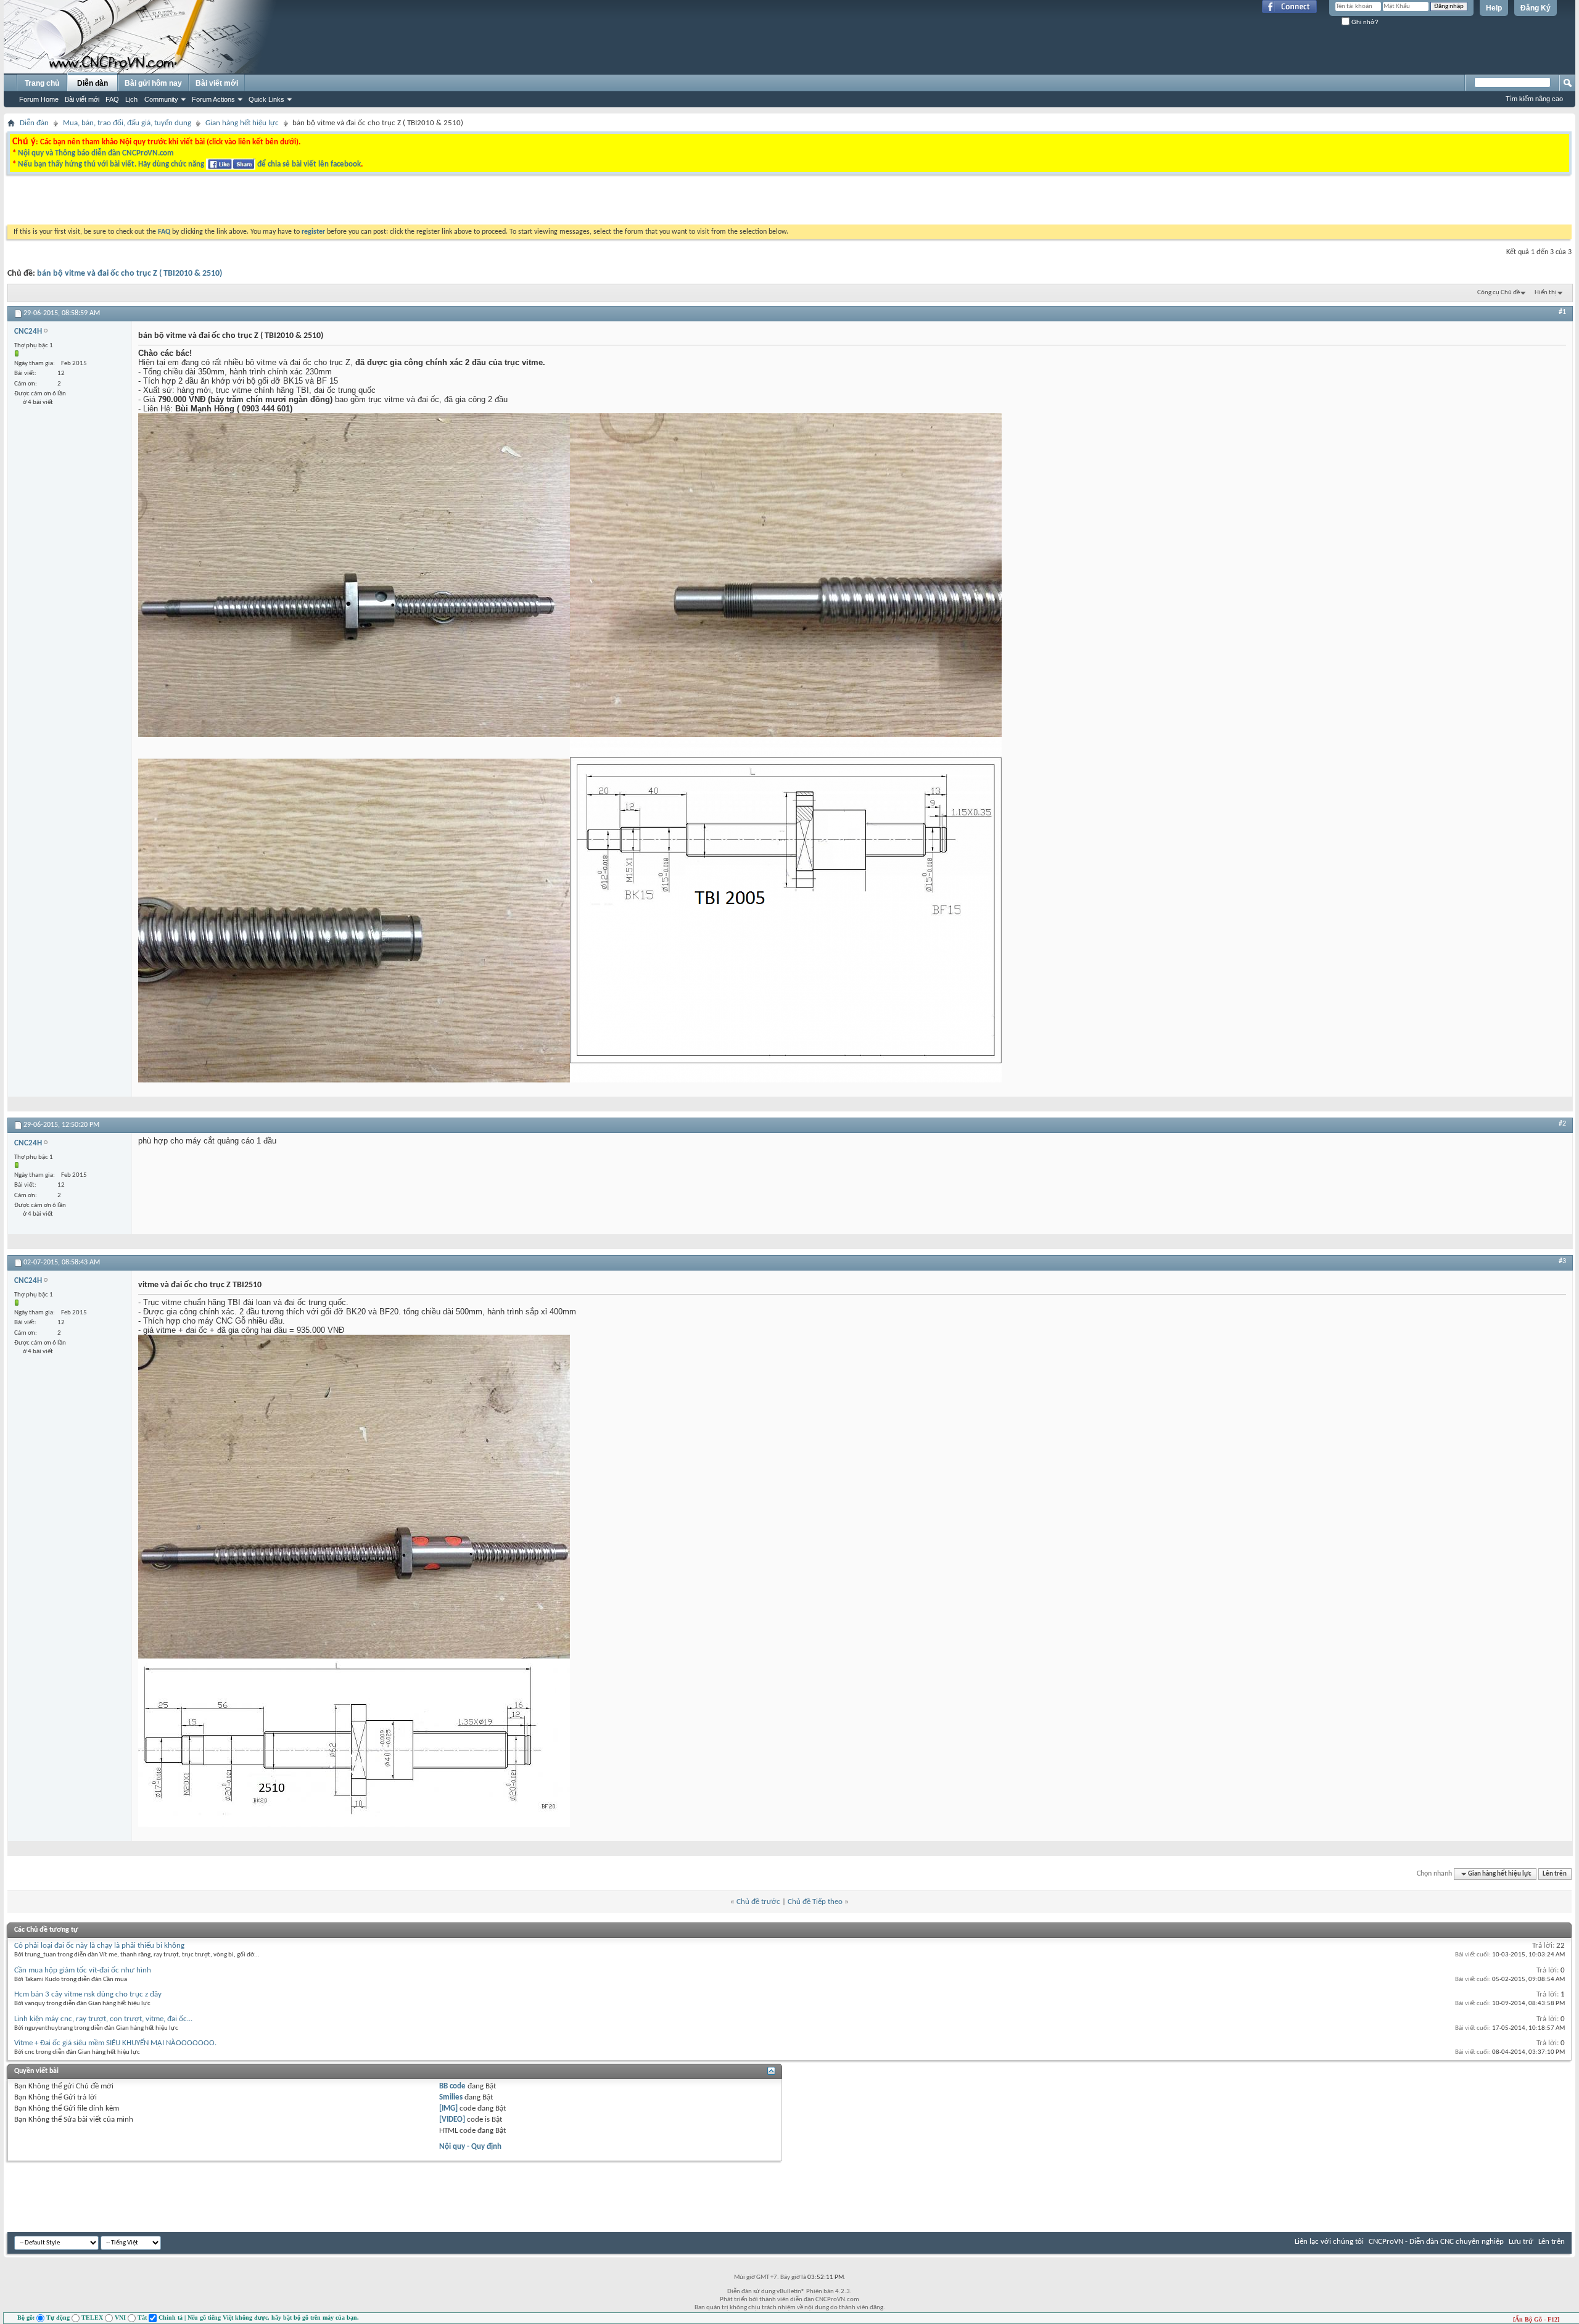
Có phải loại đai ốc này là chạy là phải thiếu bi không (99, 1946)
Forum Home (39, 99)
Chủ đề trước (758, 1902)
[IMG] (448, 2108)
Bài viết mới (82, 99)
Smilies (451, 2097)
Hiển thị (1546, 293)
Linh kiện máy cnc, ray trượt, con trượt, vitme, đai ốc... (103, 2019)
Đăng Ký (1536, 8)
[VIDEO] (452, 2120)
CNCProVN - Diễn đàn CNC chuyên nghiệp (1436, 2242)
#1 (1562, 312)
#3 (1562, 1261)
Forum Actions (213, 99)
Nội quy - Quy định (470, 2147)
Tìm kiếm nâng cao (1534, 99)
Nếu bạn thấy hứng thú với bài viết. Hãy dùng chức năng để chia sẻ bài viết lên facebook (189, 164)
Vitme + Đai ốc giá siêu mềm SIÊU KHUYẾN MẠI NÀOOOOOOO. (115, 2043)
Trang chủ (42, 83)
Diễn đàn (93, 83)
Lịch (131, 99)
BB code (452, 2086)
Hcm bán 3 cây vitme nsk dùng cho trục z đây (88, 1994)
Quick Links (266, 99)
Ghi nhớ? (1364, 22)
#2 (1562, 1124)
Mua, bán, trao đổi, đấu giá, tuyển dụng (127, 123)
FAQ (112, 99)
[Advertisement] (634, 203)
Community (161, 99)
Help (1494, 8)
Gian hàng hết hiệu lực (242, 123)
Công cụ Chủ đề (1499, 293)
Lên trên (1555, 1874)
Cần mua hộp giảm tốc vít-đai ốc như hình (83, 1970)
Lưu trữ (1521, 2242)
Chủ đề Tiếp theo (815, 1902)
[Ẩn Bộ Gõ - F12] (1536, 2319)
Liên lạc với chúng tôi (1329, 2242)
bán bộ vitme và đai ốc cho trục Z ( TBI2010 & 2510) (130, 274)
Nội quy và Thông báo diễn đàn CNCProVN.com (96, 153)
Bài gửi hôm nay (153, 83)
